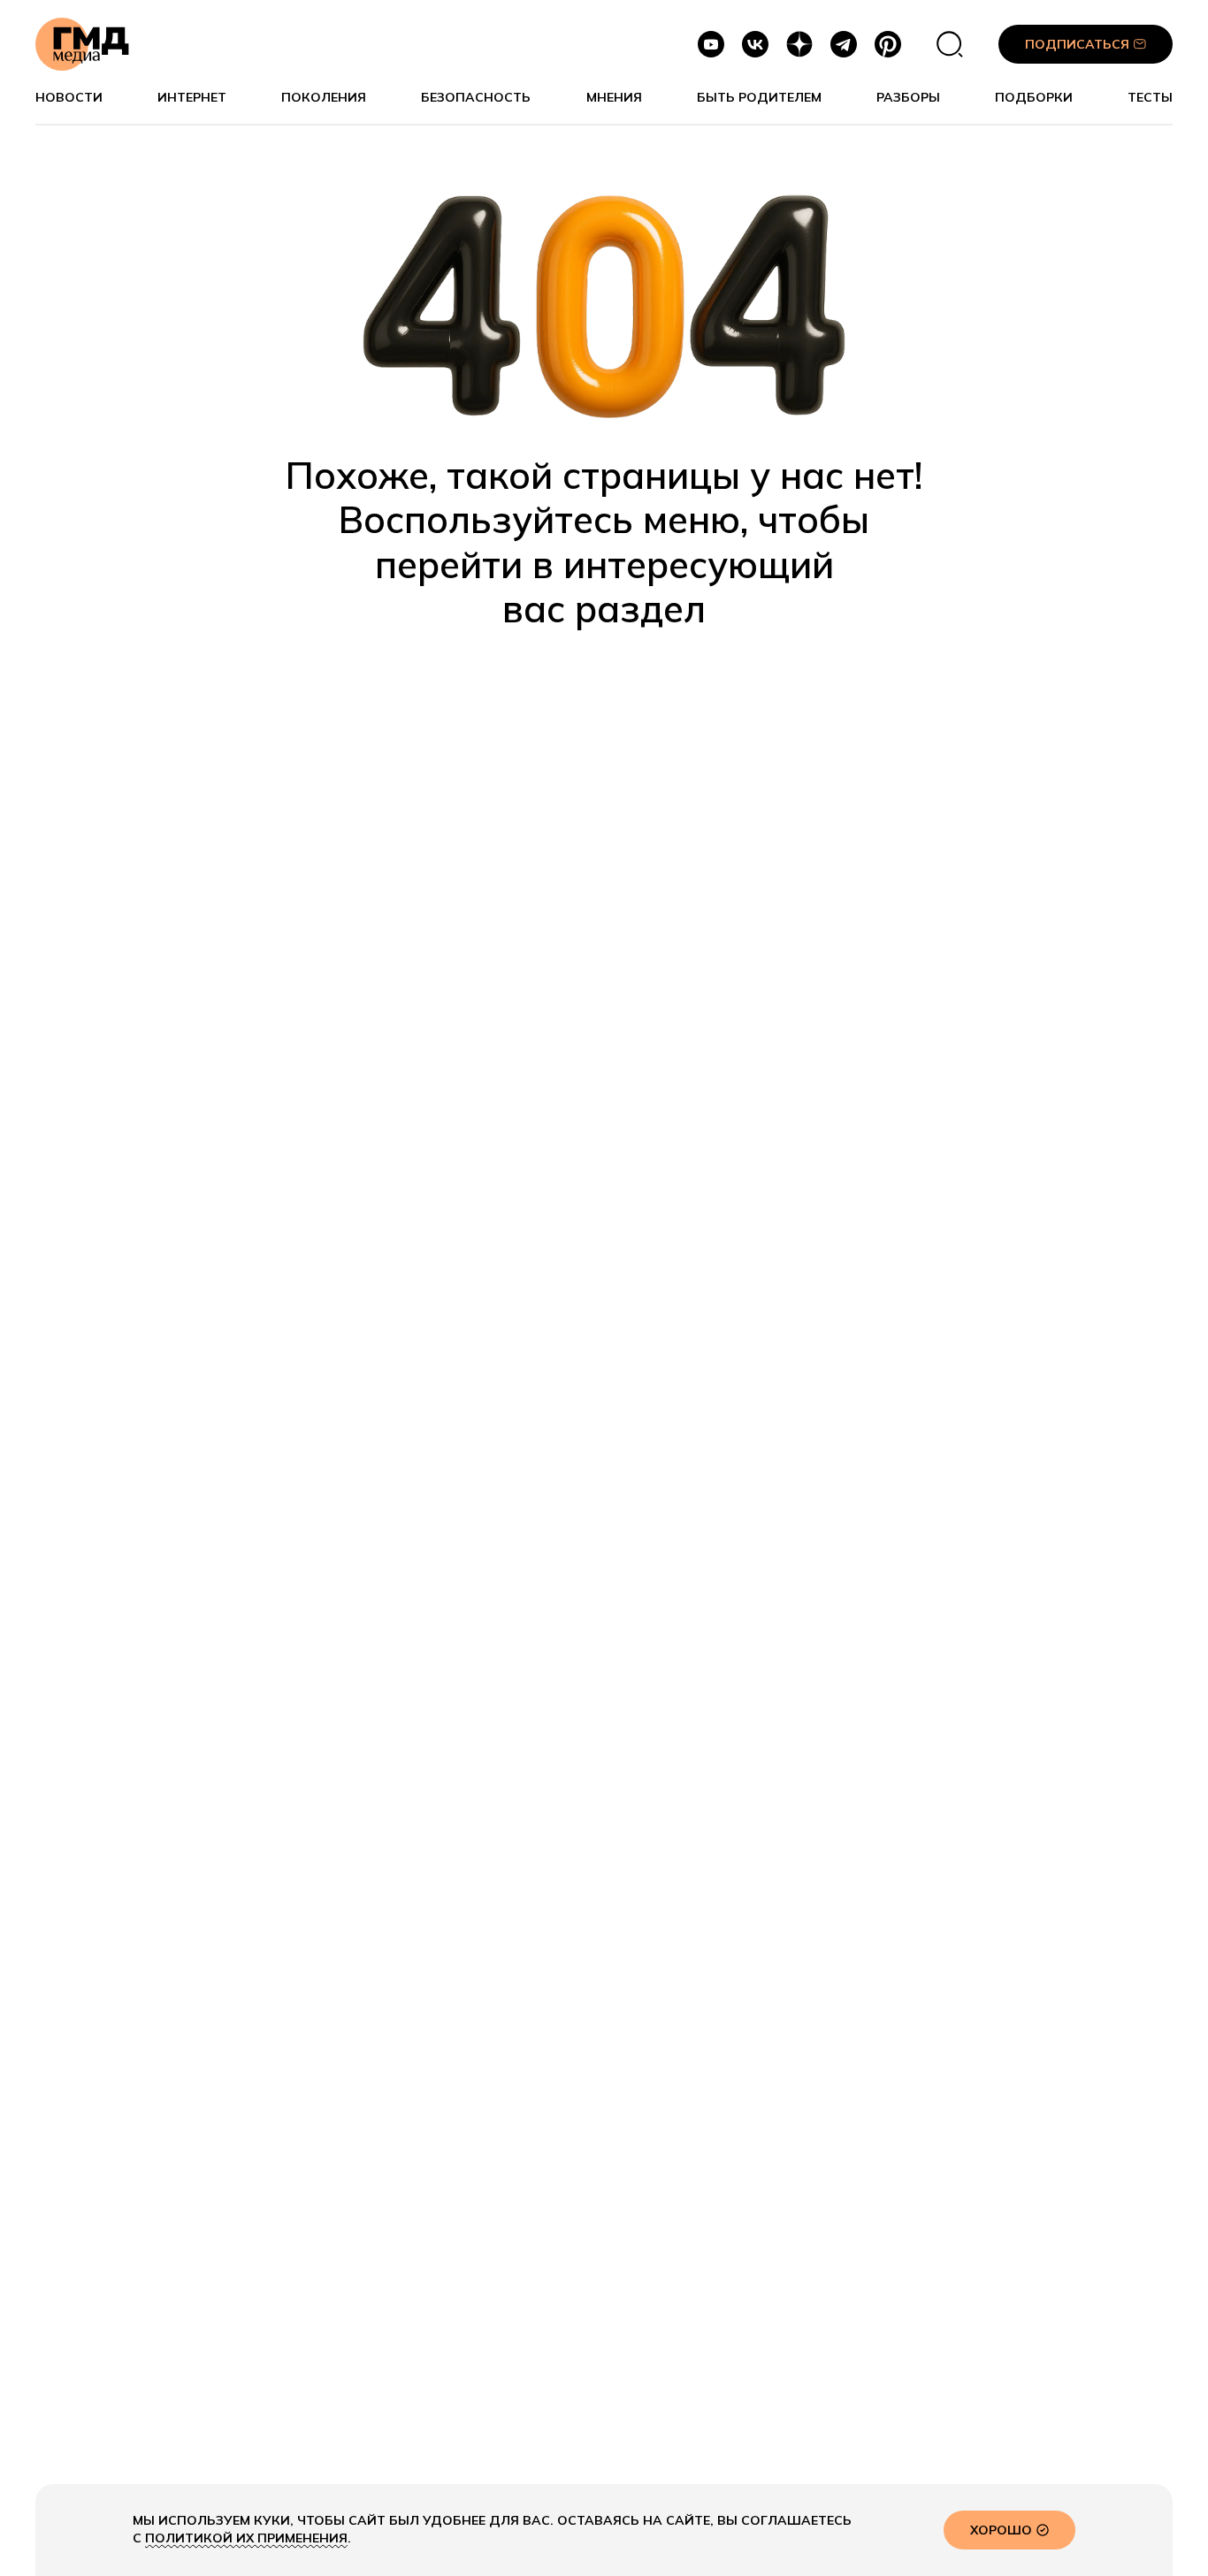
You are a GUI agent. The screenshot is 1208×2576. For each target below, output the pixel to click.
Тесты (1150, 98)
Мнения (614, 98)
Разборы (908, 98)
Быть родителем (759, 98)
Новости (69, 98)
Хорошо (1001, 2530)
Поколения (324, 98)
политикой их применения (246, 2538)
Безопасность (476, 98)
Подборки (1034, 98)
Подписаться (1077, 44)
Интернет (192, 98)
